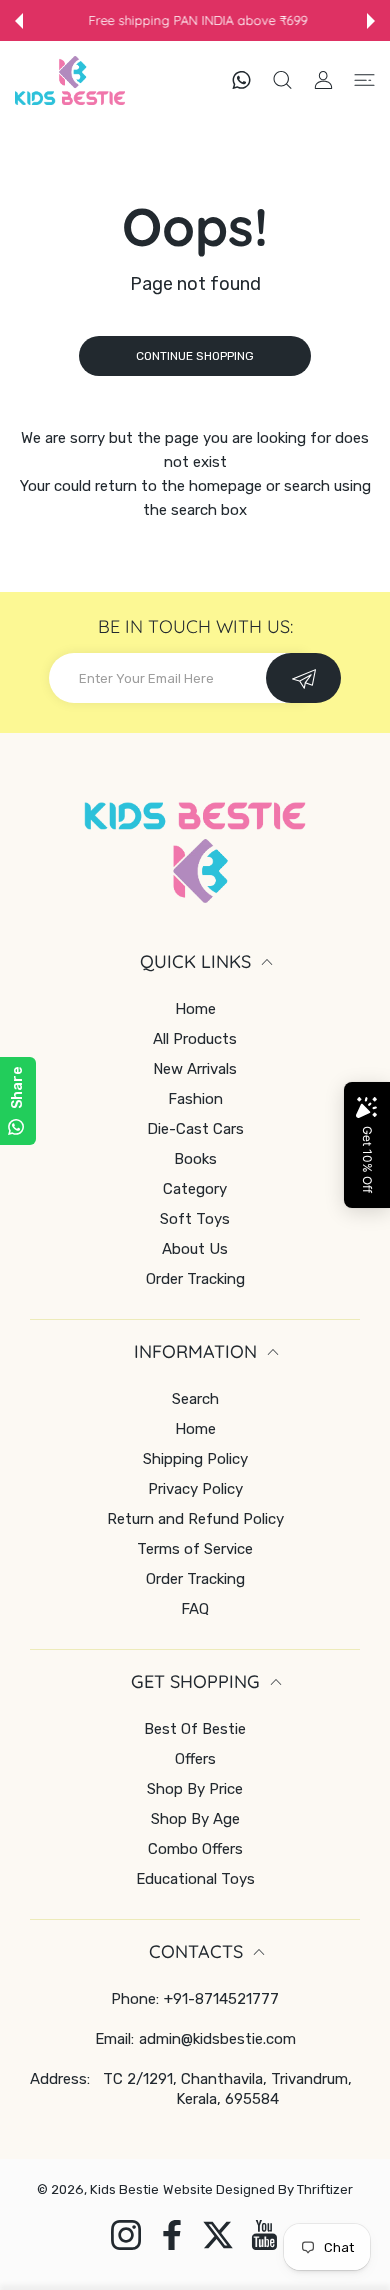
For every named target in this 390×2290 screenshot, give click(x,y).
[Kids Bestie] (70, 80)
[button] (19, 21)
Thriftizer (325, 2189)
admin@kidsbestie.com (217, 2039)
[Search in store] (282, 80)
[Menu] (364, 80)
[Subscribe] (303, 678)
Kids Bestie (124, 2189)
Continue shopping (195, 356)
